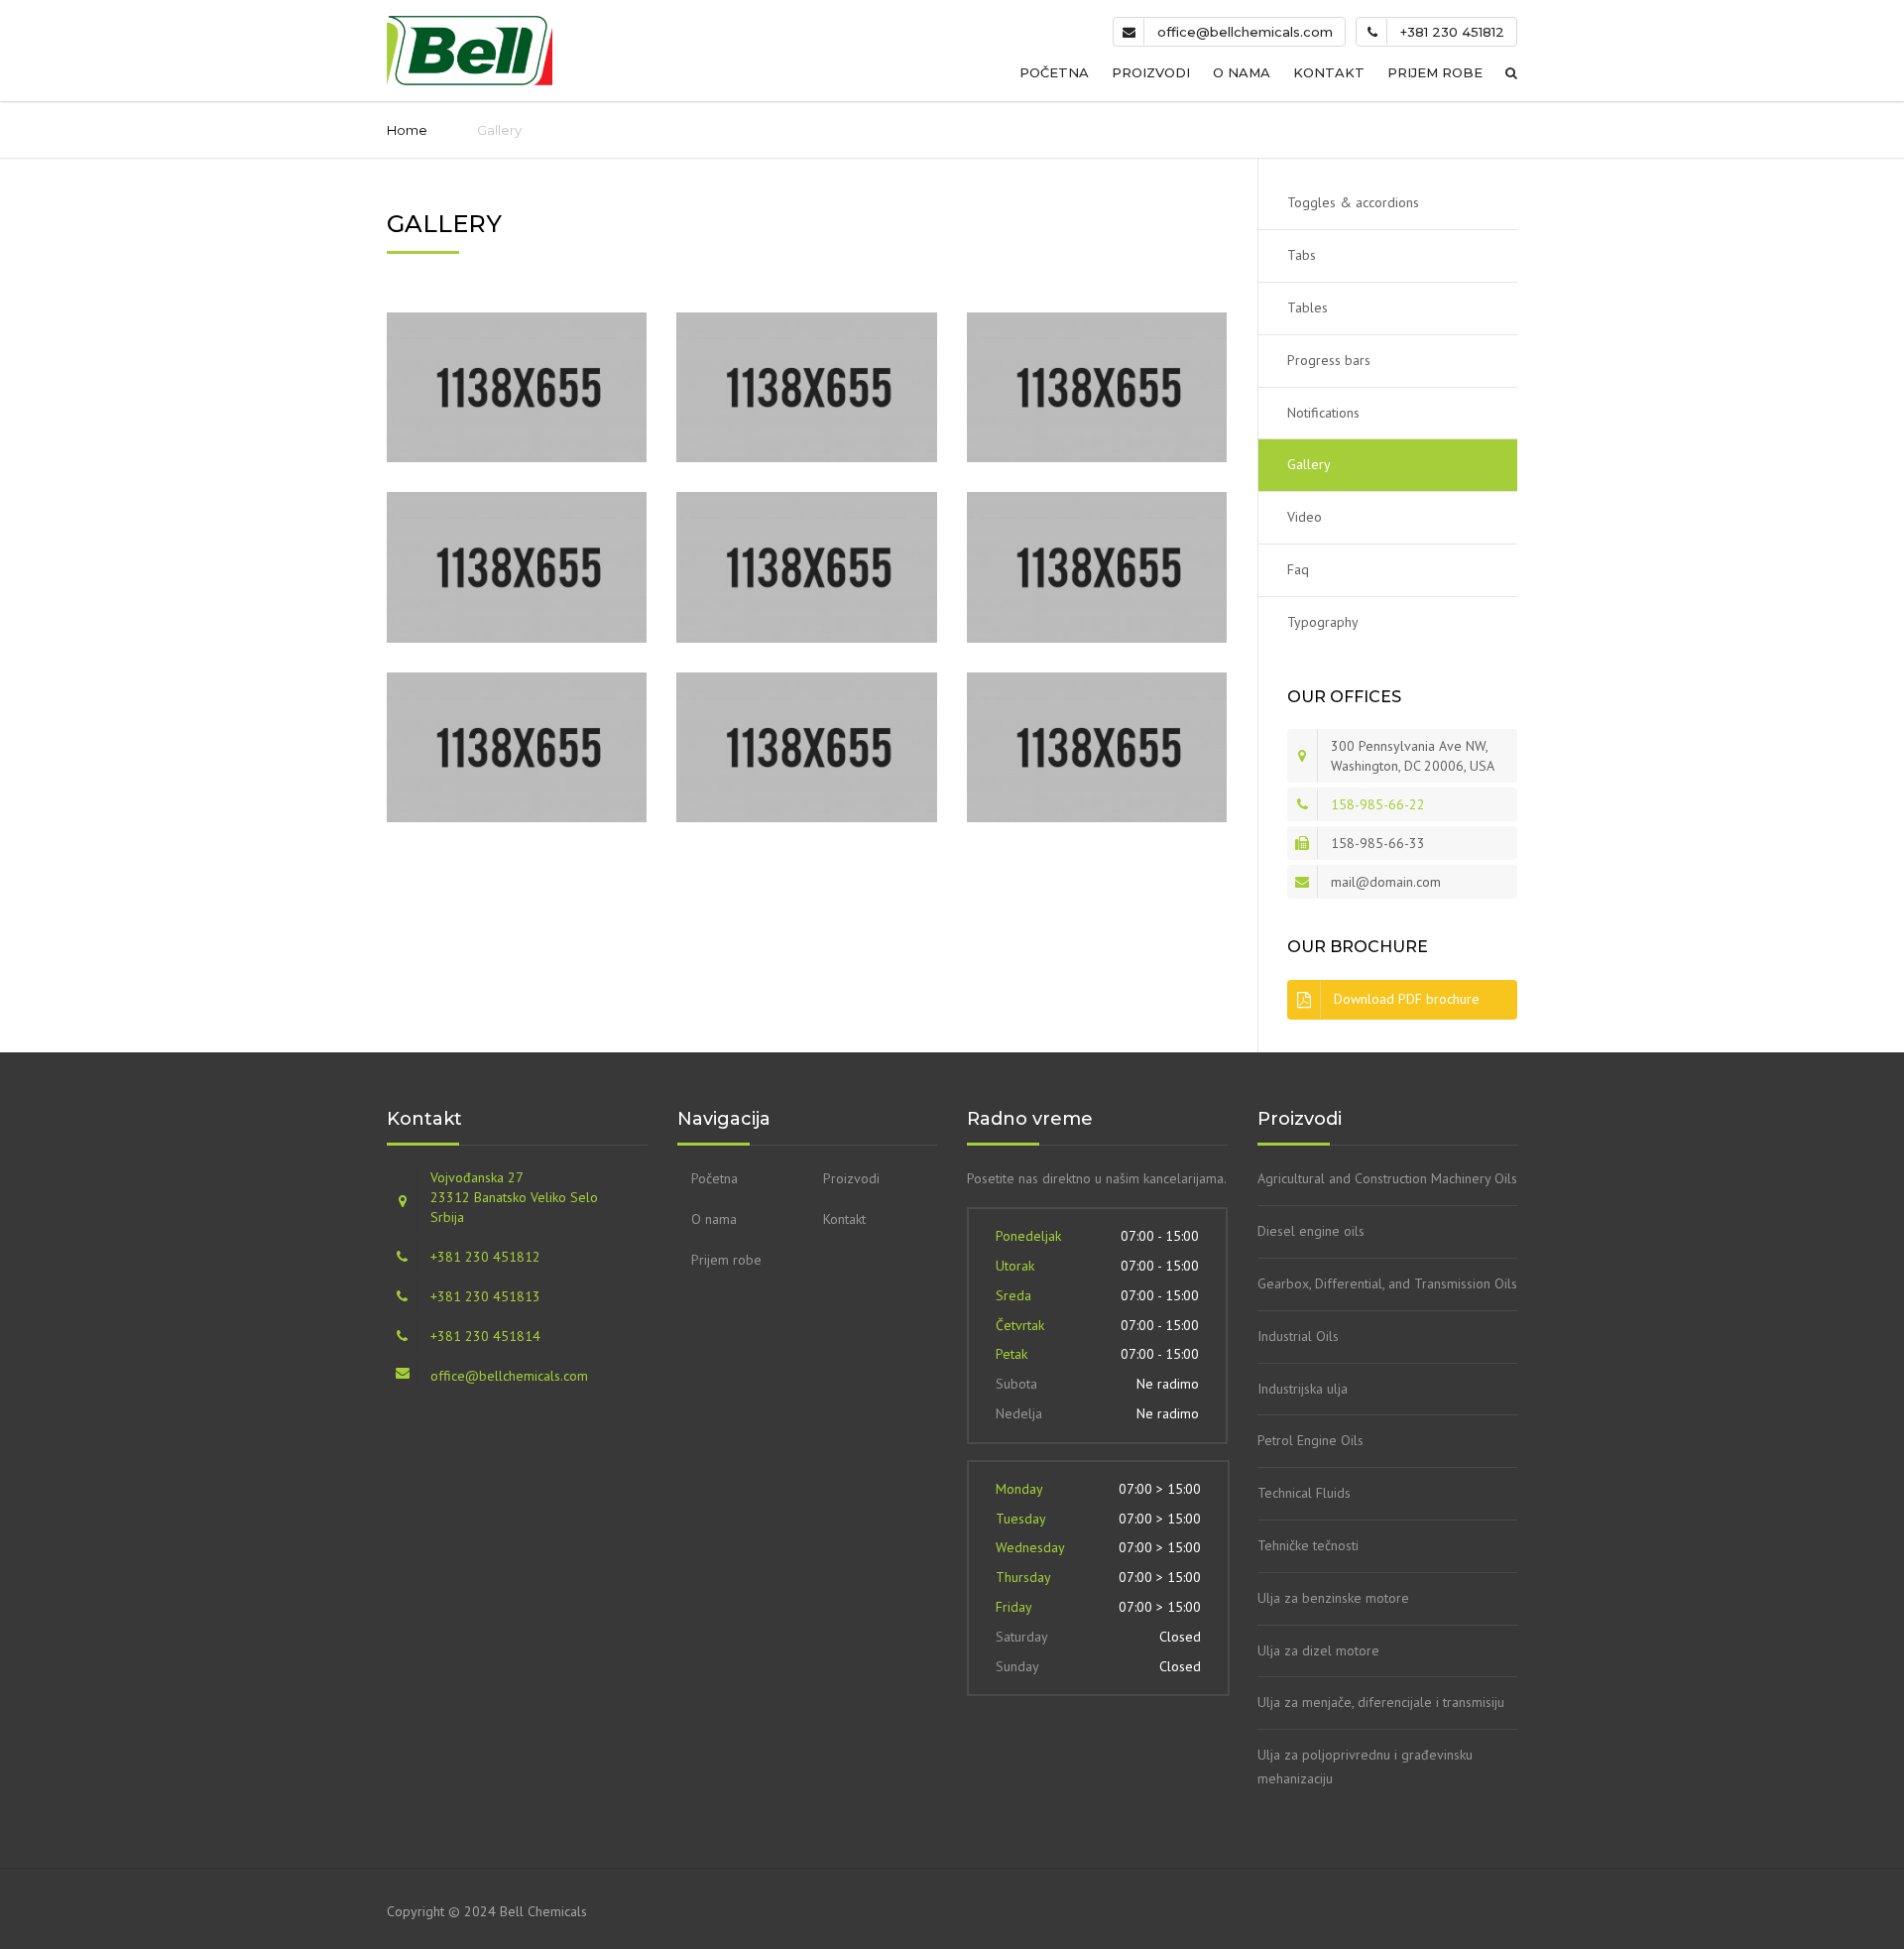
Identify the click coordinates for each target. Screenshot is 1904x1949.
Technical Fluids (1304, 1493)
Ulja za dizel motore (1318, 1650)
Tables (1308, 307)
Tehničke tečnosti (1308, 1545)
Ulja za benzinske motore (1333, 1598)
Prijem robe (1435, 72)
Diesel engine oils (1311, 1231)
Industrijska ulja (1303, 1389)
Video (1305, 517)
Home (407, 130)
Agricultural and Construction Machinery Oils (1387, 1178)
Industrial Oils (1298, 1336)
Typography (1323, 622)
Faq (1298, 569)
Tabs (1302, 255)
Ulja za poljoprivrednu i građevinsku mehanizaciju (1365, 1766)
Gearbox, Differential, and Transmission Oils (1387, 1283)
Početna (1054, 72)
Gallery (1309, 464)
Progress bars (1329, 360)
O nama (1242, 72)
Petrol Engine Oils (1310, 1440)
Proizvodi (1151, 72)
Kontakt (1329, 72)
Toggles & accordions (1353, 202)
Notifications (1323, 413)
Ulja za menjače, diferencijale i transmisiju (1381, 1702)
